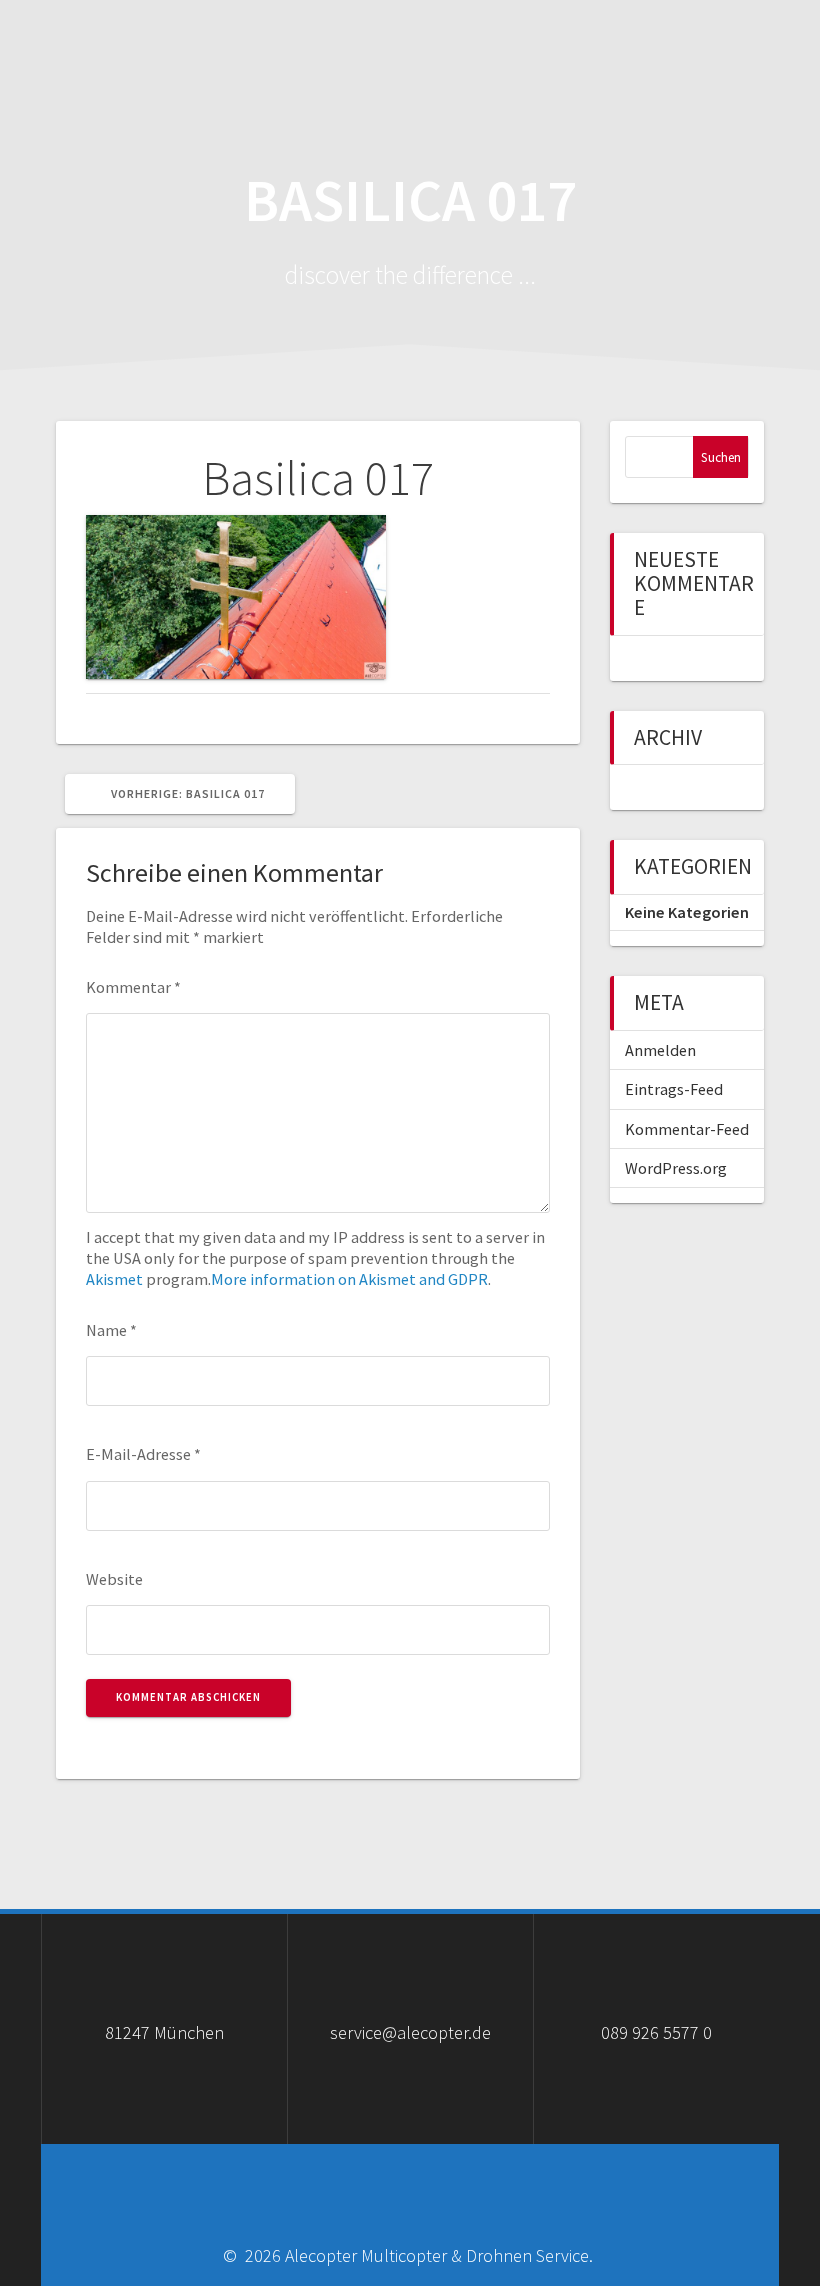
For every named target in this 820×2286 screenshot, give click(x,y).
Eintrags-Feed (674, 1089)
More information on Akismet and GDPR (349, 1279)
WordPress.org (676, 1168)
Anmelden (660, 1050)
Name (111, 1330)
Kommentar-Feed (687, 1129)
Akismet (114, 1279)
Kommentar (133, 987)
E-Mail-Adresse (143, 1454)
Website (114, 1579)
